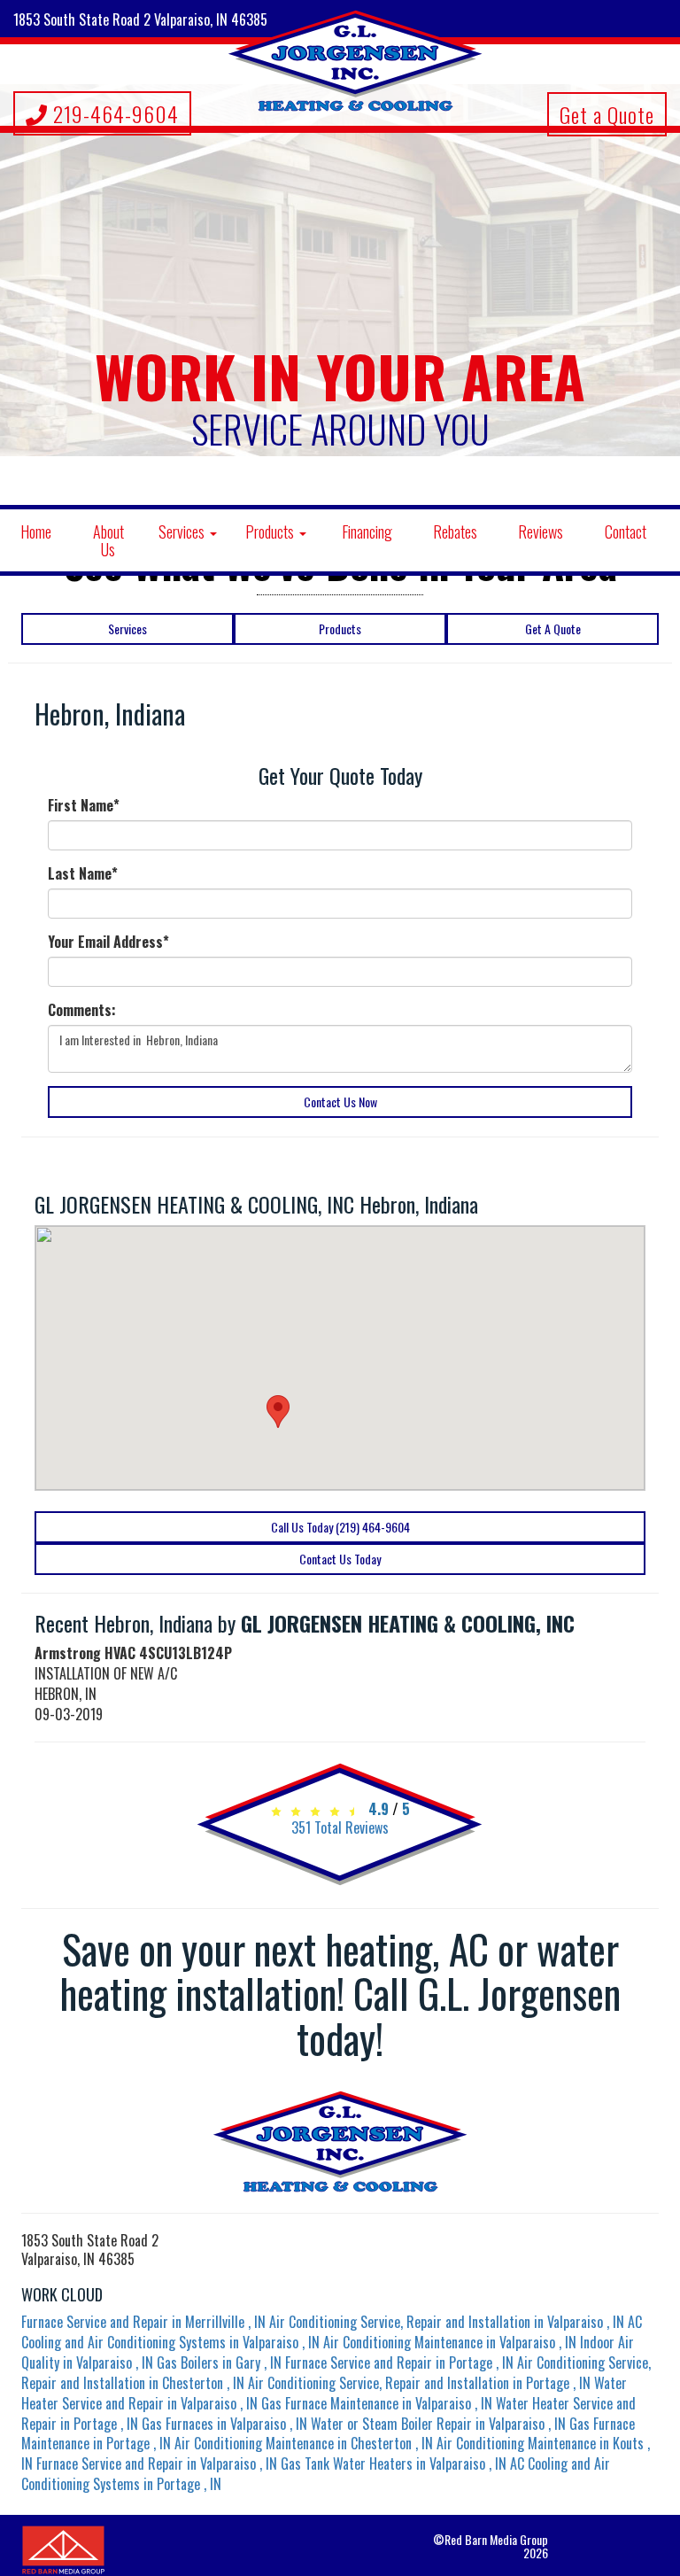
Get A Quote (553, 628)
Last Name (83, 874)
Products (271, 531)
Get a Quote (607, 114)
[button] (278, 1412)
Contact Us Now (340, 1102)
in (143, 2322)
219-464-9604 (113, 113)
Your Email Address (108, 942)
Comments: (82, 1010)
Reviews (541, 531)
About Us (108, 540)
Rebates (455, 531)
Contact (626, 531)
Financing (367, 531)
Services (183, 531)
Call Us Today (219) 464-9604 (340, 1527)
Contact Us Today (340, 1559)
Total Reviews (340, 1827)
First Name (84, 806)
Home (36, 531)
